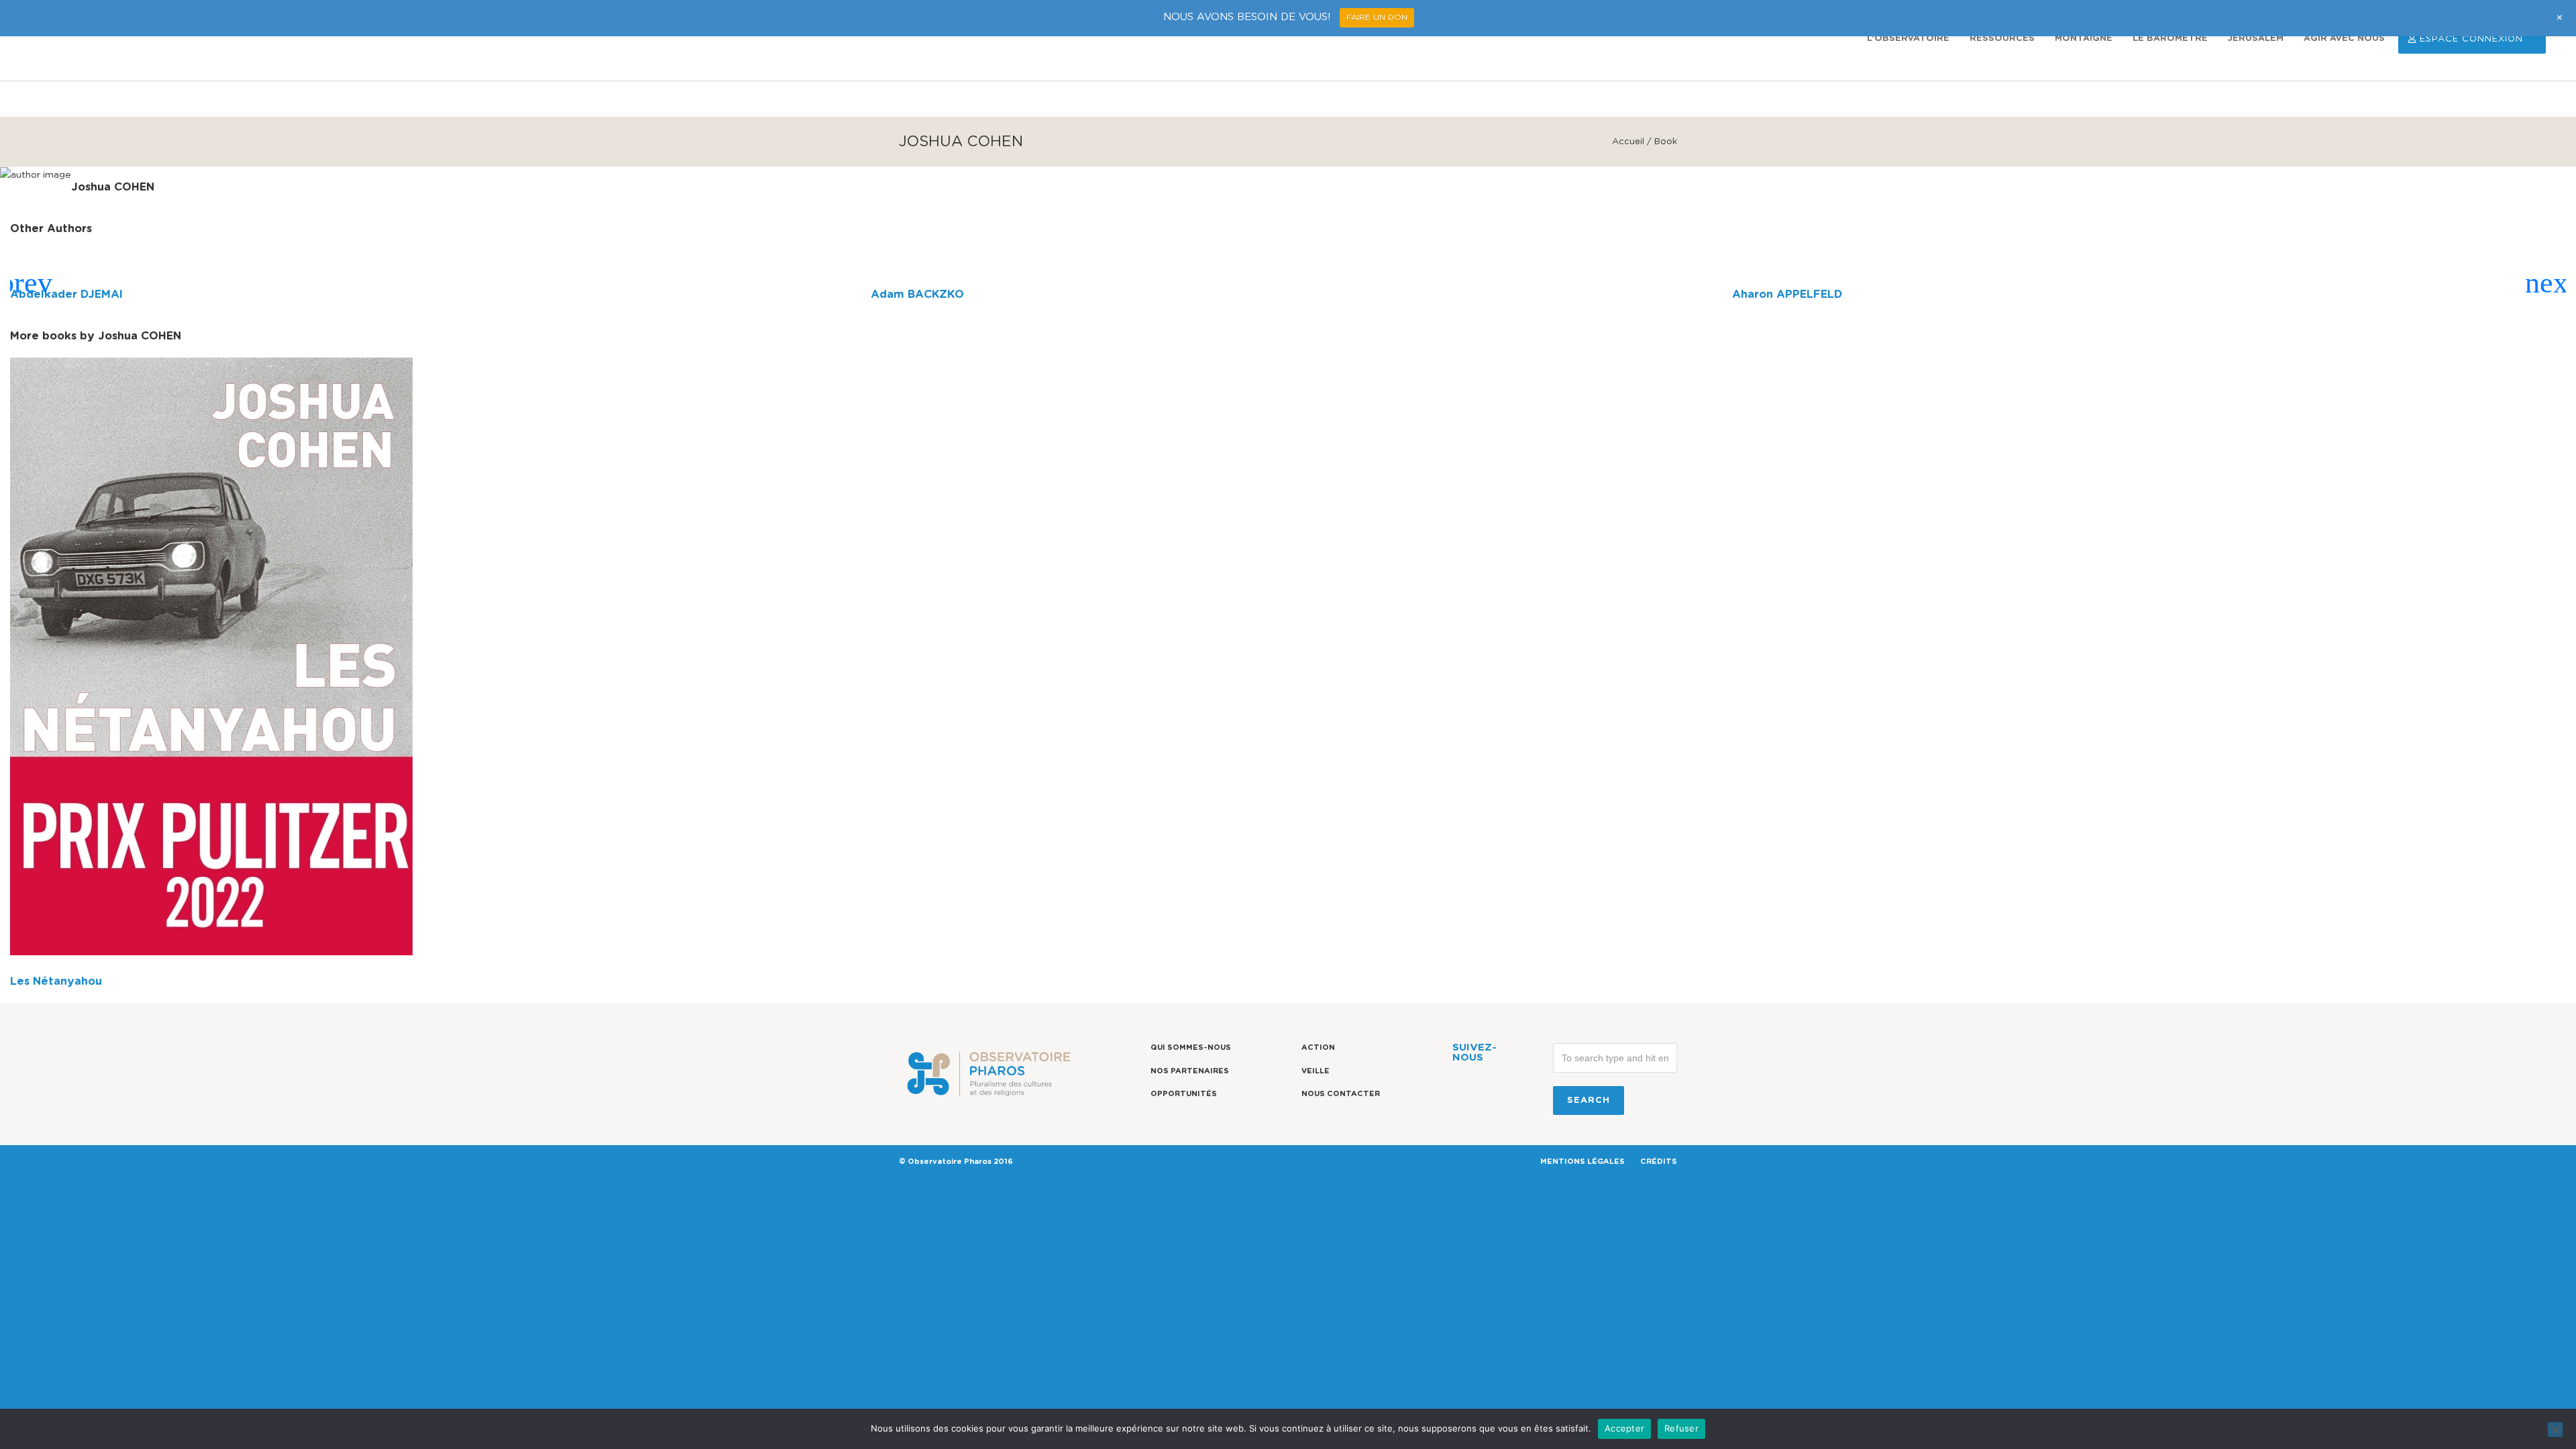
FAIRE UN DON (1377, 17)
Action (1318, 1048)
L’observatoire (1908, 39)
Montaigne (2084, 39)
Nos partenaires (1190, 1071)
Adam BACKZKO (917, 294)
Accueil (1628, 142)
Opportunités (1184, 1094)
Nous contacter (1341, 1094)
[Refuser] (2555, 1430)
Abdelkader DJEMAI (66, 294)
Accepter (1624, 1428)
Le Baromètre (2170, 39)
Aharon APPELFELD (1787, 294)
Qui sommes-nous (1191, 1048)
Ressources (2002, 39)
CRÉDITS (1659, 1162)
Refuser (1681, 1428)
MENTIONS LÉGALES (1582, 1162)
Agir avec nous (2344, 39)
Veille (1316, 1071)
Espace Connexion (2471, 39)
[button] (26, 283)
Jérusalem (2256, 39)
